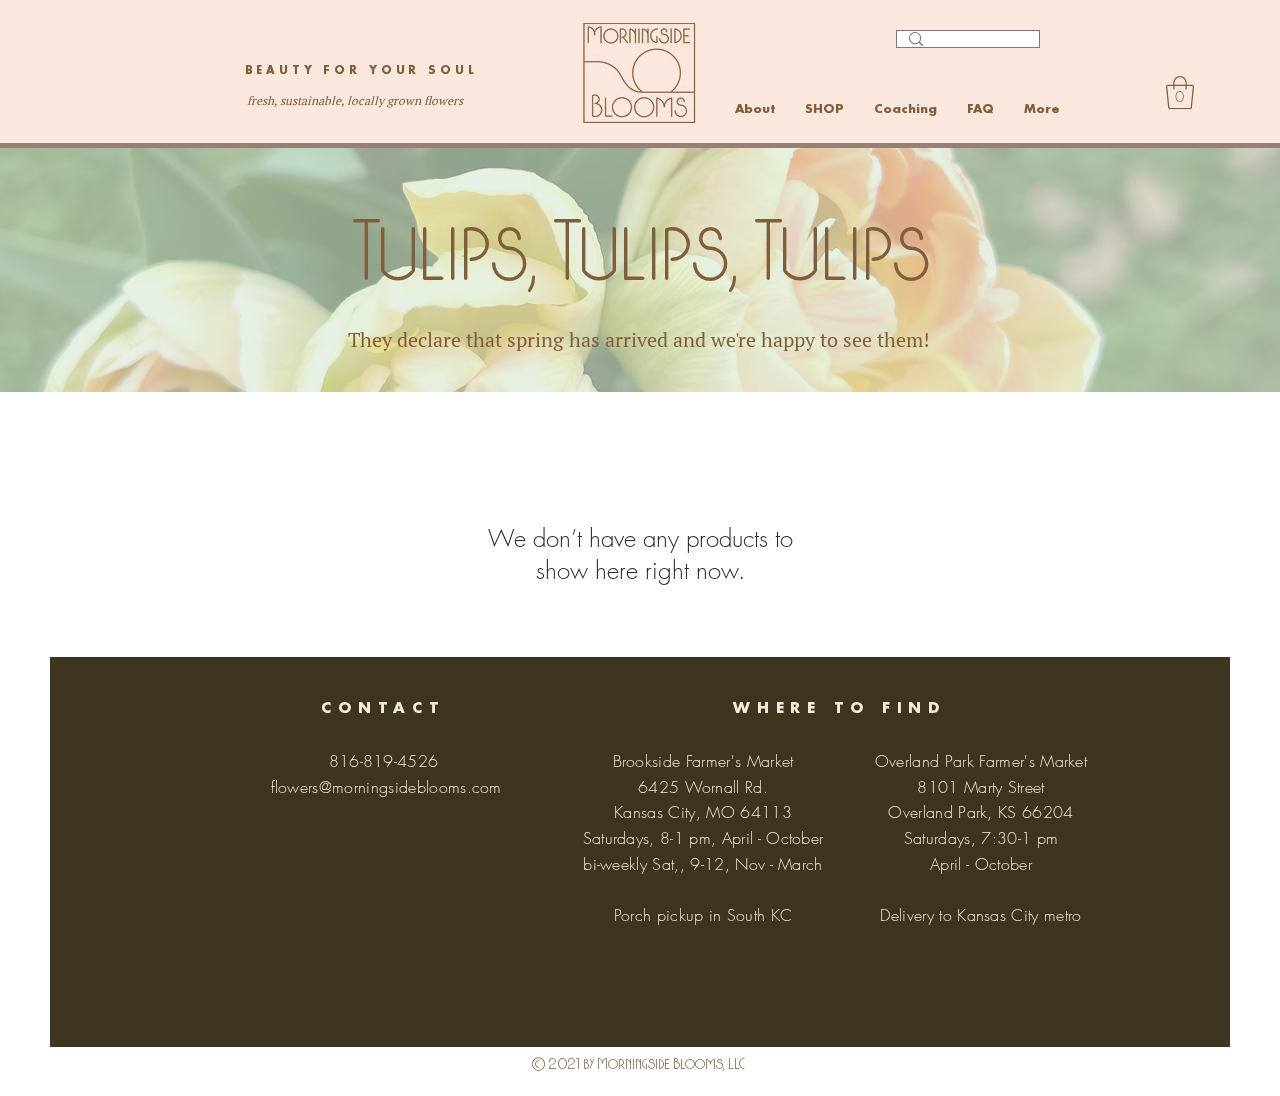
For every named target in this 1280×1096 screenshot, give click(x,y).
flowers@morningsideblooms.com (386, 787)
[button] (1180, 92)
